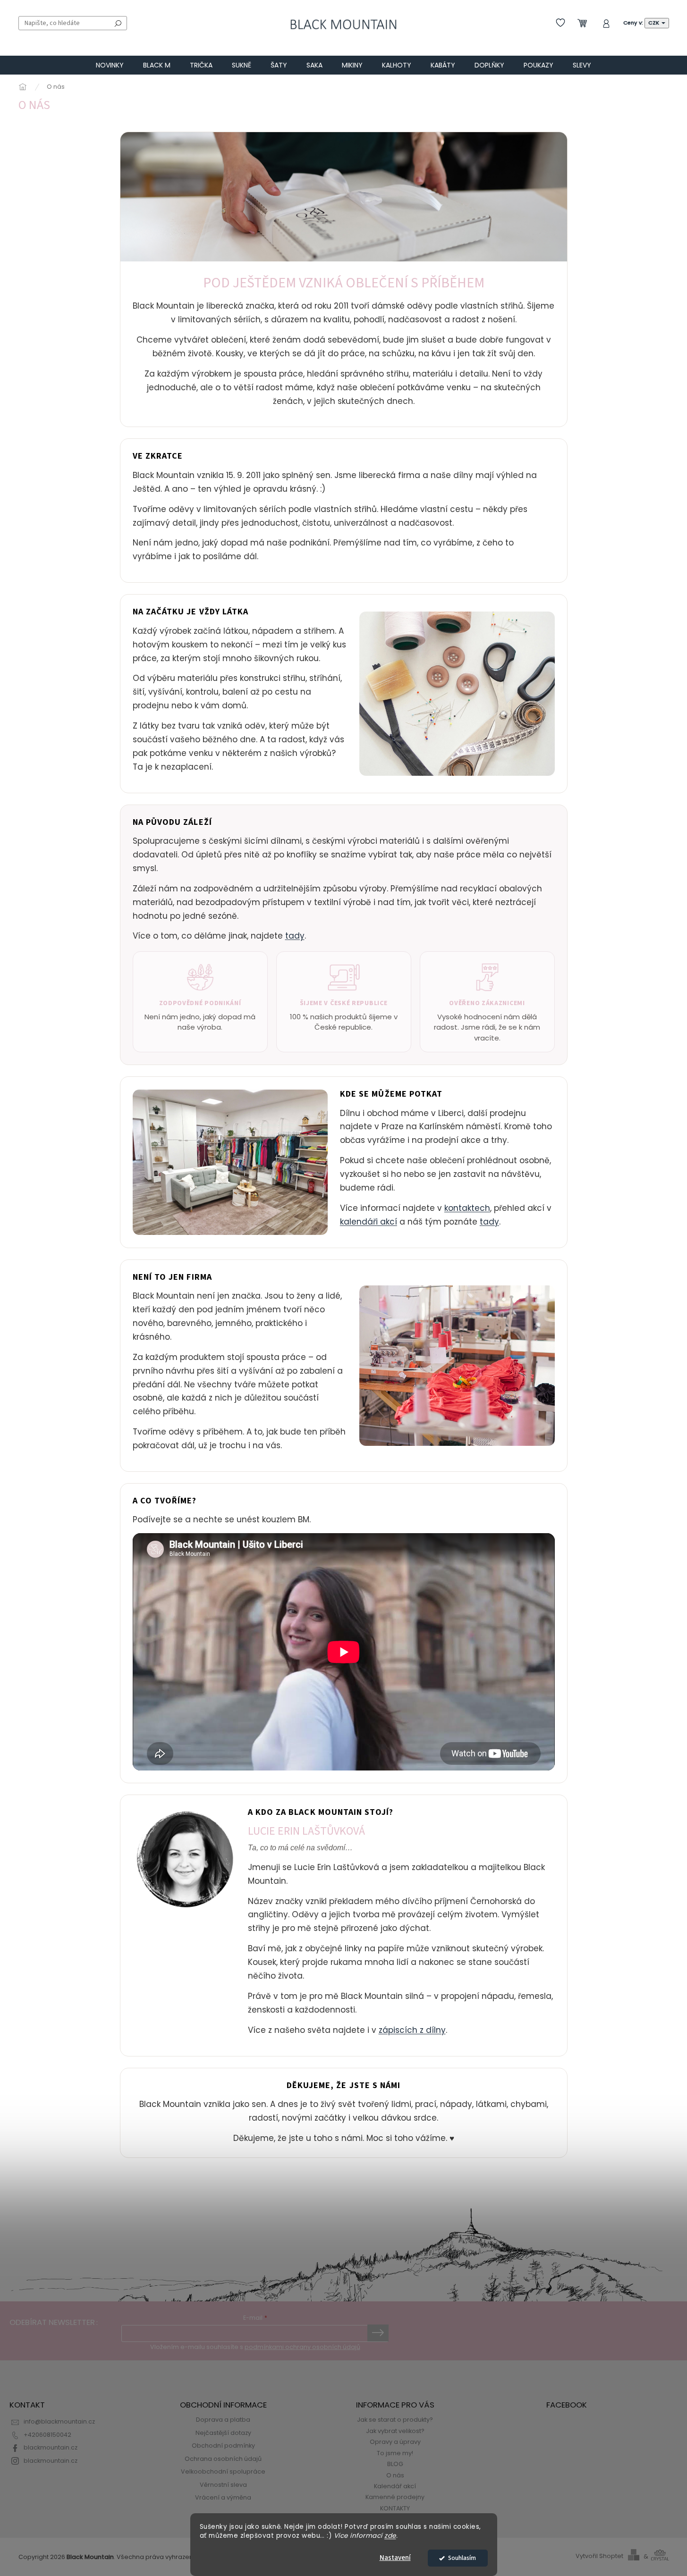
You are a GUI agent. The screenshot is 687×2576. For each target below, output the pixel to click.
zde (390, 2536)
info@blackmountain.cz (59, 2421)
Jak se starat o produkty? (395, 2420)
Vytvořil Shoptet (599, 2556)
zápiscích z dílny (412, 2030)
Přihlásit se (378, 2333)
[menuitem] (110, 65)
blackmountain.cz (51, 2447)
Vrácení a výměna (223, 2497)
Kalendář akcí (395, 2486)
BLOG (395, 2464)
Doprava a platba (223, 2420)
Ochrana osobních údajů (223, 2459)
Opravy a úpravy (395, 2442)
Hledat (118, 23)
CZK (654, 23)
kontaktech (467, 1208)
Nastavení (395, 2558)
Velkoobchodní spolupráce (223, 2471)
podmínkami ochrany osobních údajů (302, 2347)
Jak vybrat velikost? (395, 2431)
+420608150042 (47, 2435)
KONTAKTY (395, 2508)
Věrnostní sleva (223, 2485)
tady (295, 936)
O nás (395, 2475)
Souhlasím (462, 2558)
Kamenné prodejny (395, 2497)
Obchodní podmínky (223, 2446)
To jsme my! (395, 2453)
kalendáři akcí (369, 1222)
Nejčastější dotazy (223, 2433)
